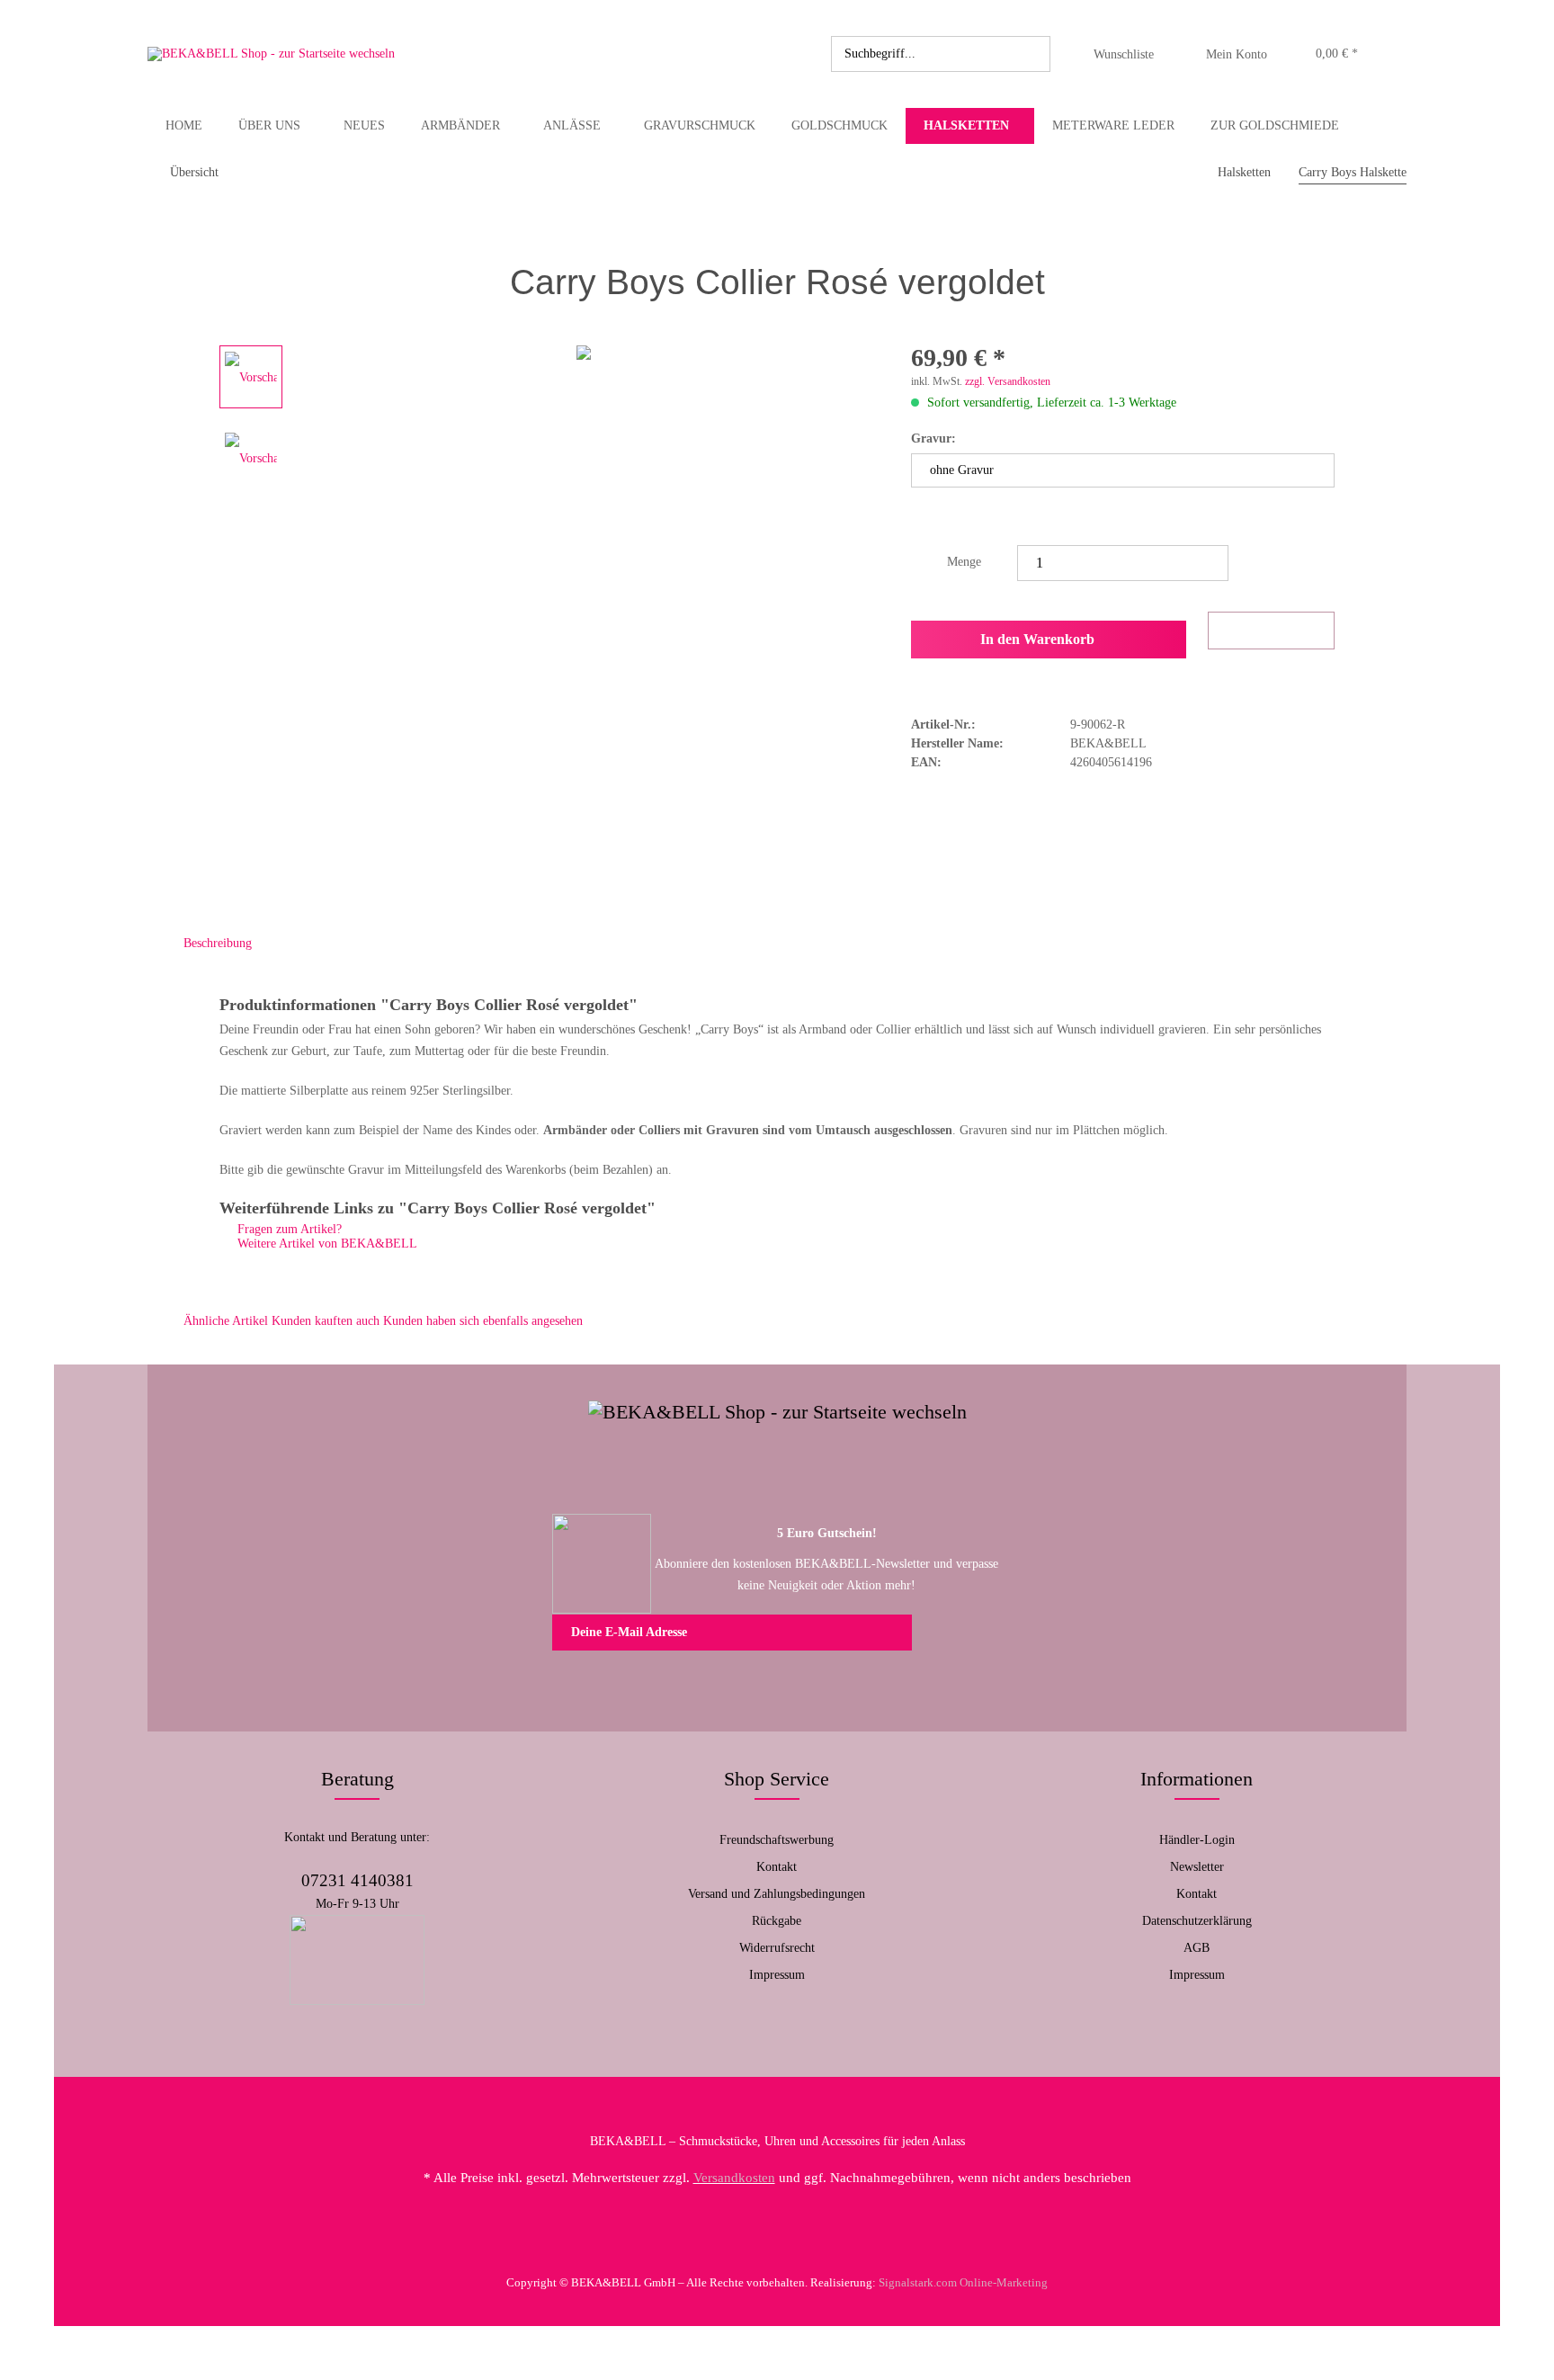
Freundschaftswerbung (777, 1840)
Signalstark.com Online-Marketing (963, 2282)
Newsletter (1197, 1867)
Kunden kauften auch (326, 1321)
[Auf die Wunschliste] (1271, 631)
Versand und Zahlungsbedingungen (777, 1894)
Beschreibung (218, 943)
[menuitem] (941, 54)
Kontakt (777, 1867)
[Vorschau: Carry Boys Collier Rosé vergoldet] (251, 377)
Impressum (777, 1975)
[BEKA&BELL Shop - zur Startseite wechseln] (271, 54)
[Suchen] (1033, 54)
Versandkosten (734, 2178)
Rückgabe (777, 1921)
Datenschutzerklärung (1197, 1921)
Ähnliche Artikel (226, 1321)
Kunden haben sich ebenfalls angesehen (483, 1321)
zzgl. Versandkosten (1008, 381)
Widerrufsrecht (777, 1948)
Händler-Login (1197, 1840)
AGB (1197, 1948)
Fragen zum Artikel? (288, 1229)
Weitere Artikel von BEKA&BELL (326, 1244)
